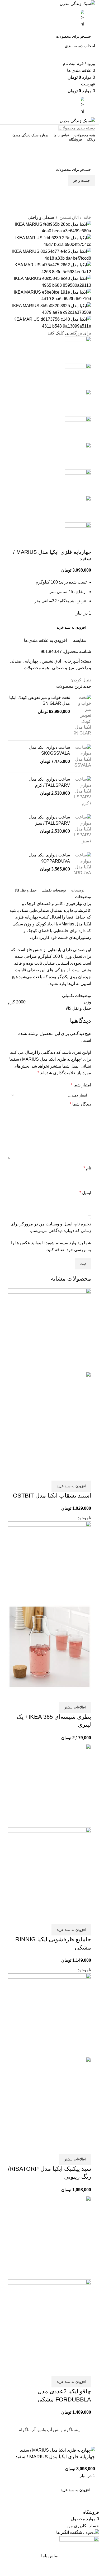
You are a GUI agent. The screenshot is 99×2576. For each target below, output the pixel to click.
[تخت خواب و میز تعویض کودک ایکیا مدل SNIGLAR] (82, 715)
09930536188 (49, 147)
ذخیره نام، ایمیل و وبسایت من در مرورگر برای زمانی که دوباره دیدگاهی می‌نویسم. (51, 1227)
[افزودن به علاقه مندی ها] (56, 1474)
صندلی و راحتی (41, 217)
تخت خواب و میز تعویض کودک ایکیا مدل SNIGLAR (40, 700)
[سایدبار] (92, 2440)
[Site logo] (77, 3)
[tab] (78, 890)
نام (87, 1168)
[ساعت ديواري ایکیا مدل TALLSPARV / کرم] (82, 791)
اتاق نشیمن (69, 217)
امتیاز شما (81, 1085)
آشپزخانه (72, 661)
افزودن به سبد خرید (71, 627)
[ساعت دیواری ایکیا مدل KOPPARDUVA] (82, 864)
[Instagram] (86, 211)
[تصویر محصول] (49, 1419)
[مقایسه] (84, 1474)
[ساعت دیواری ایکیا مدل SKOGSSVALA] (82, 756)
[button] (71, 1486)
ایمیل (85, 1193)
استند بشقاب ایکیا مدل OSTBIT (52, 1496)
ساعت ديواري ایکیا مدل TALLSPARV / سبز (49, 820)
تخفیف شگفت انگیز (50, 158)
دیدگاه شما (80, 1104)
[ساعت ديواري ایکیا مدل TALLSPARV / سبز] (82, 829)
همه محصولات (36, 668)
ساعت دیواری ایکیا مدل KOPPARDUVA (49, 858)
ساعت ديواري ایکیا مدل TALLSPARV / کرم (49, 782)
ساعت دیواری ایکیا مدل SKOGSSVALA (49, 750)
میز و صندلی (63, 668)
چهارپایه (32, 661)
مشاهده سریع (70, 1474)
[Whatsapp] (86, 195)
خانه (87, 217)
